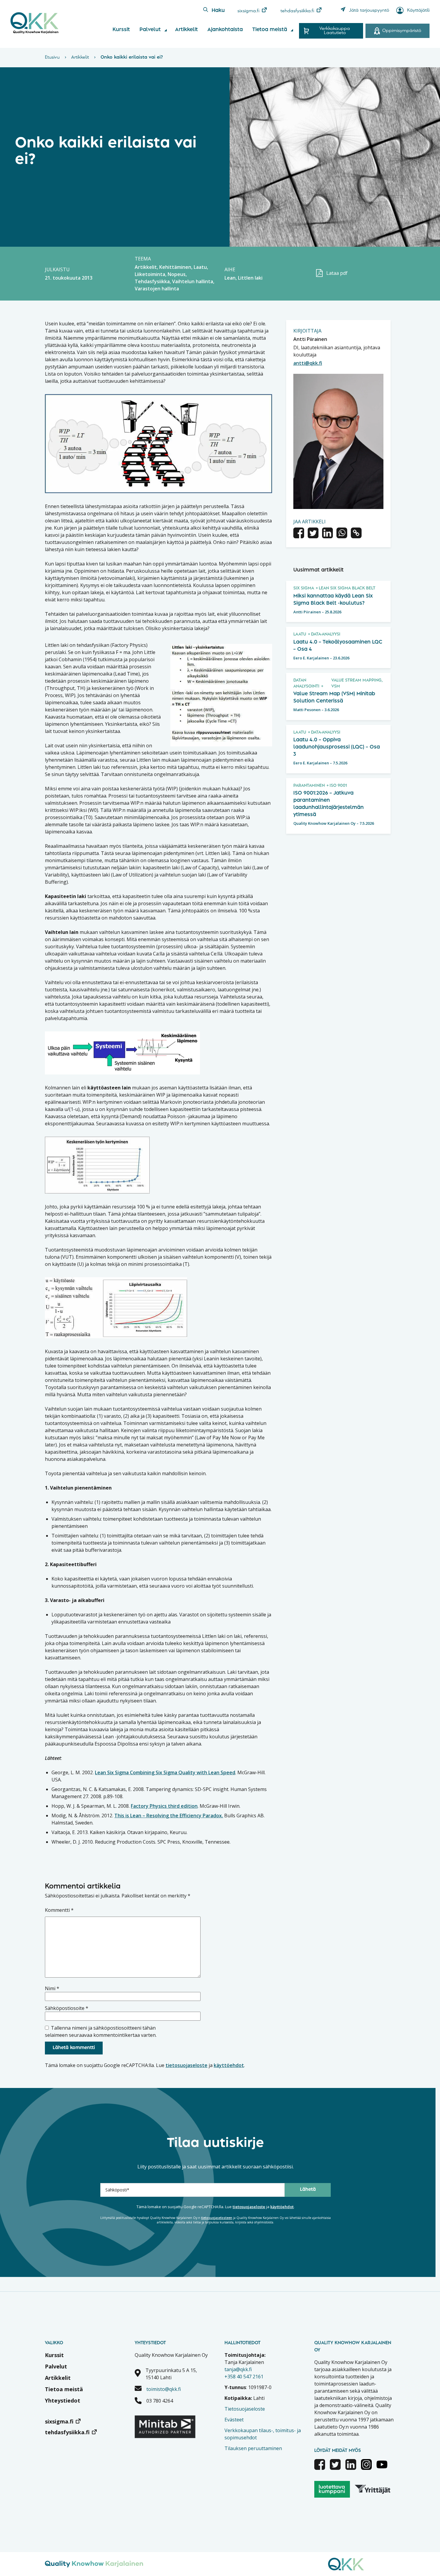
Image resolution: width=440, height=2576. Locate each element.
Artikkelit (186, 30)
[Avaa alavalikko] (166, 30)
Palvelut (150, 30)
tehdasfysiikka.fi (297, 11)
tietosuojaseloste (186, 2065)
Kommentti (59, 1910)
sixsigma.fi (248, 11)
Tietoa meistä (270, 30)
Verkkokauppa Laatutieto (335, 31)
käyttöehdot (229, 2065)
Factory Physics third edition (164, 1806)
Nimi (52, 1988)
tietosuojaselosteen (217, 2218)
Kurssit (121, 30)
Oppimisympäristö (402, 31)
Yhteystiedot (63, 2400)
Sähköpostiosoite (67, 2008)
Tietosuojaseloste (245, 2409)
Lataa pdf (337, 273)
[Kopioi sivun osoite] (356, 534)
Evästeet (234, 2420)
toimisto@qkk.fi (164, 2389)
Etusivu (52, 57)
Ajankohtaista (225, 30)
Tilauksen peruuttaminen (253, 2448)
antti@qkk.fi (308, 363)
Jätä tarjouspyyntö (369, 10)
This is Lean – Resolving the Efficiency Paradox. (169, 1816)
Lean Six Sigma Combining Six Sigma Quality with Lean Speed (165, 1772)
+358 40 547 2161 (244, 2377)
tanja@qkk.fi (238, 2369)
